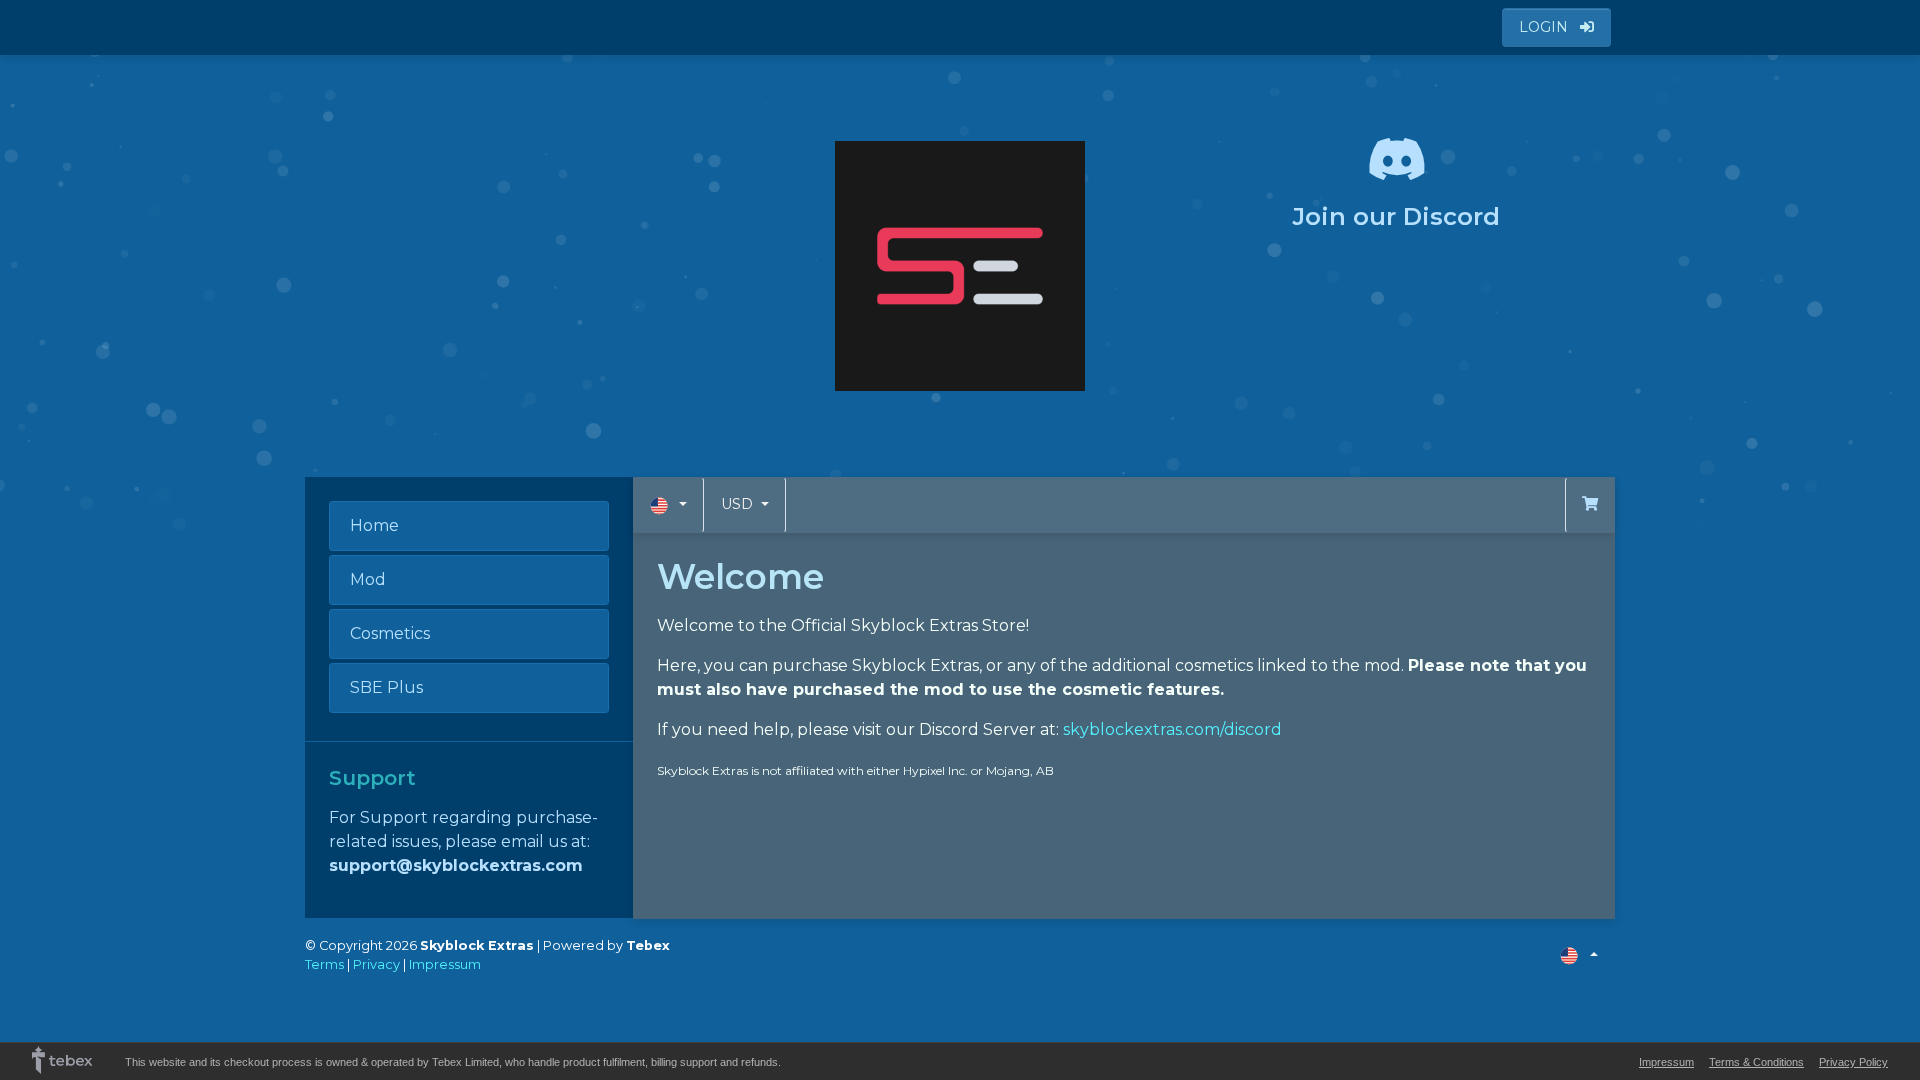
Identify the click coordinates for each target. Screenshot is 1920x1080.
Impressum (445, 964)
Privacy (376, 964)
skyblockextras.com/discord (1172, 729)
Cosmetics (390, 633)
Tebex (648, 945)
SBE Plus (386, 687)
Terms (324, 964)
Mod (368, 579)
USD (739, 504)
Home (374, 525)
